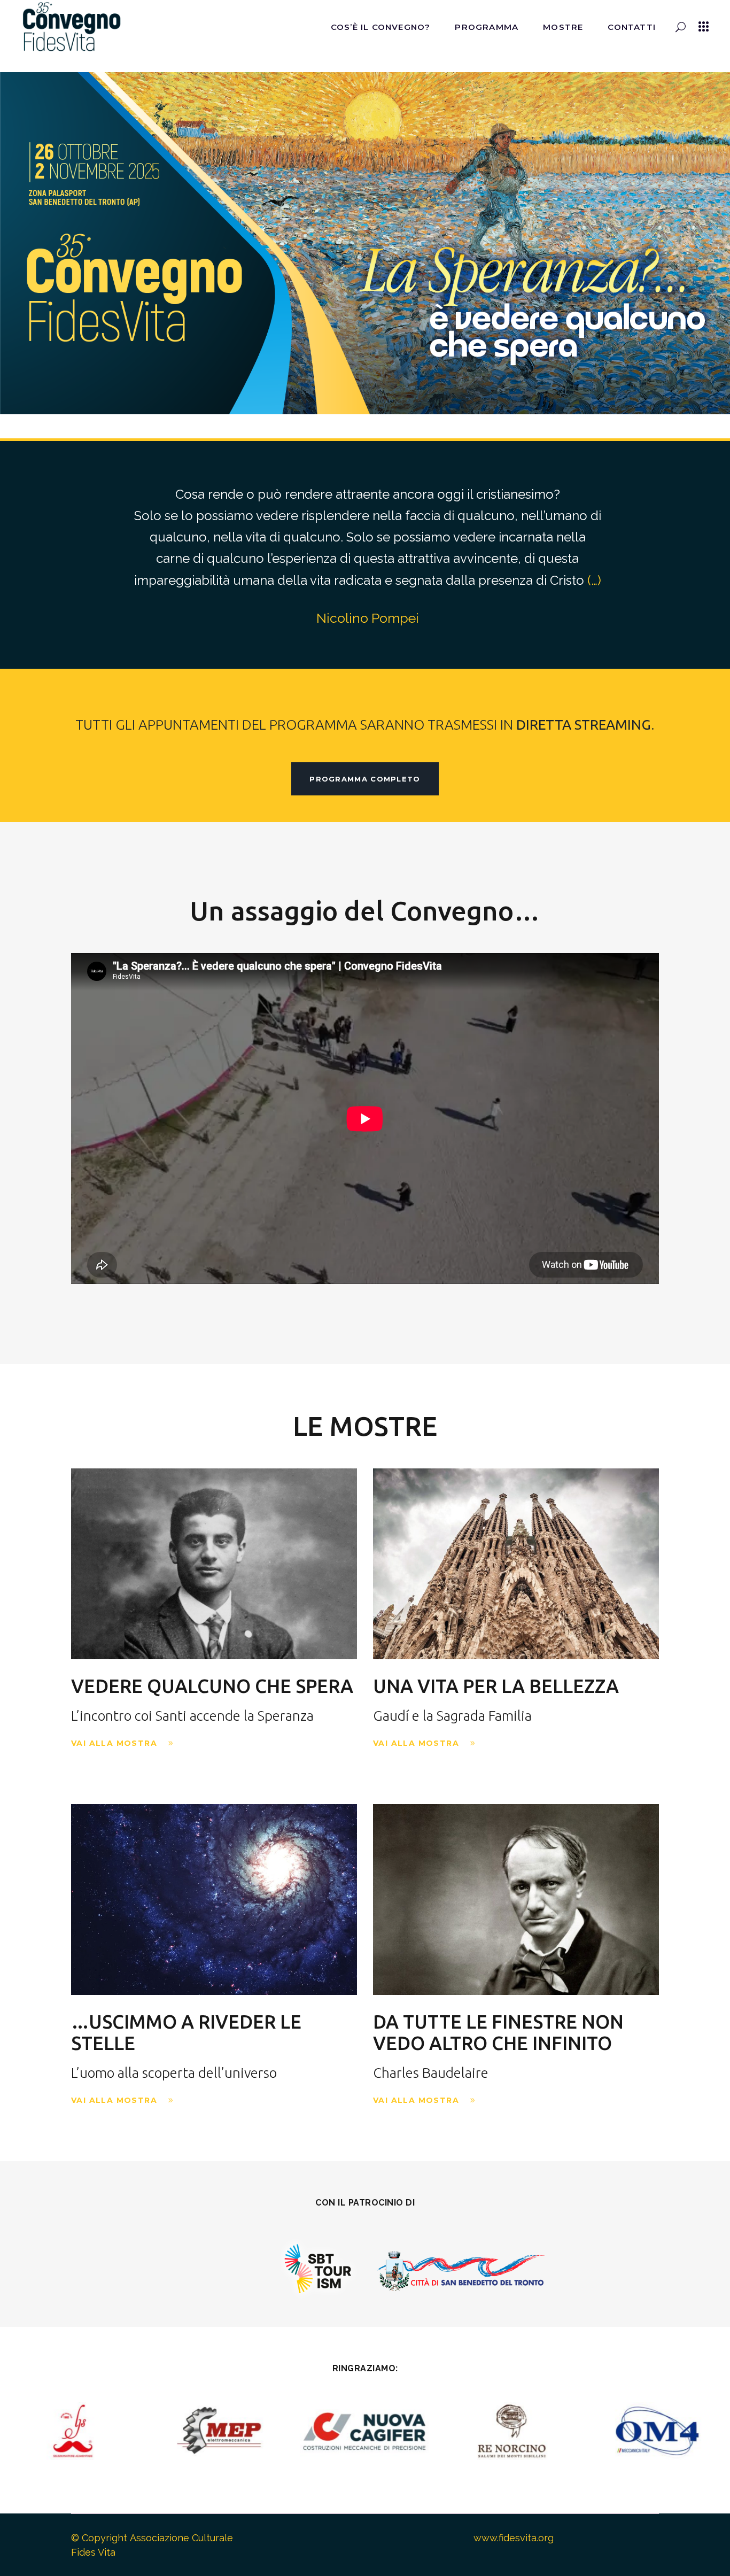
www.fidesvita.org (514, 2538)
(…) (594, 580)
